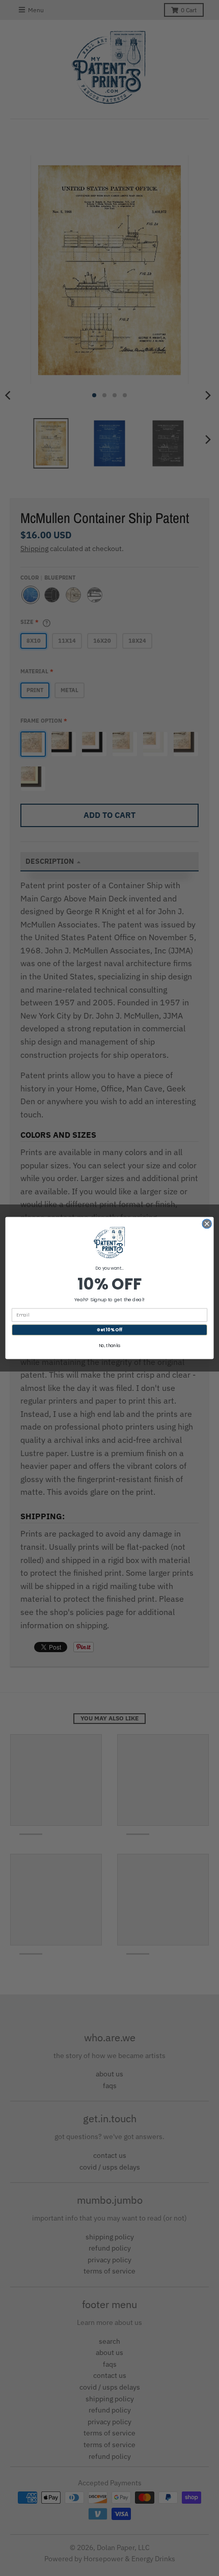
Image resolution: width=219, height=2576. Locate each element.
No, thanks (110, 1346)
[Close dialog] (207, 1224)
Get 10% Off (109, 1330)
